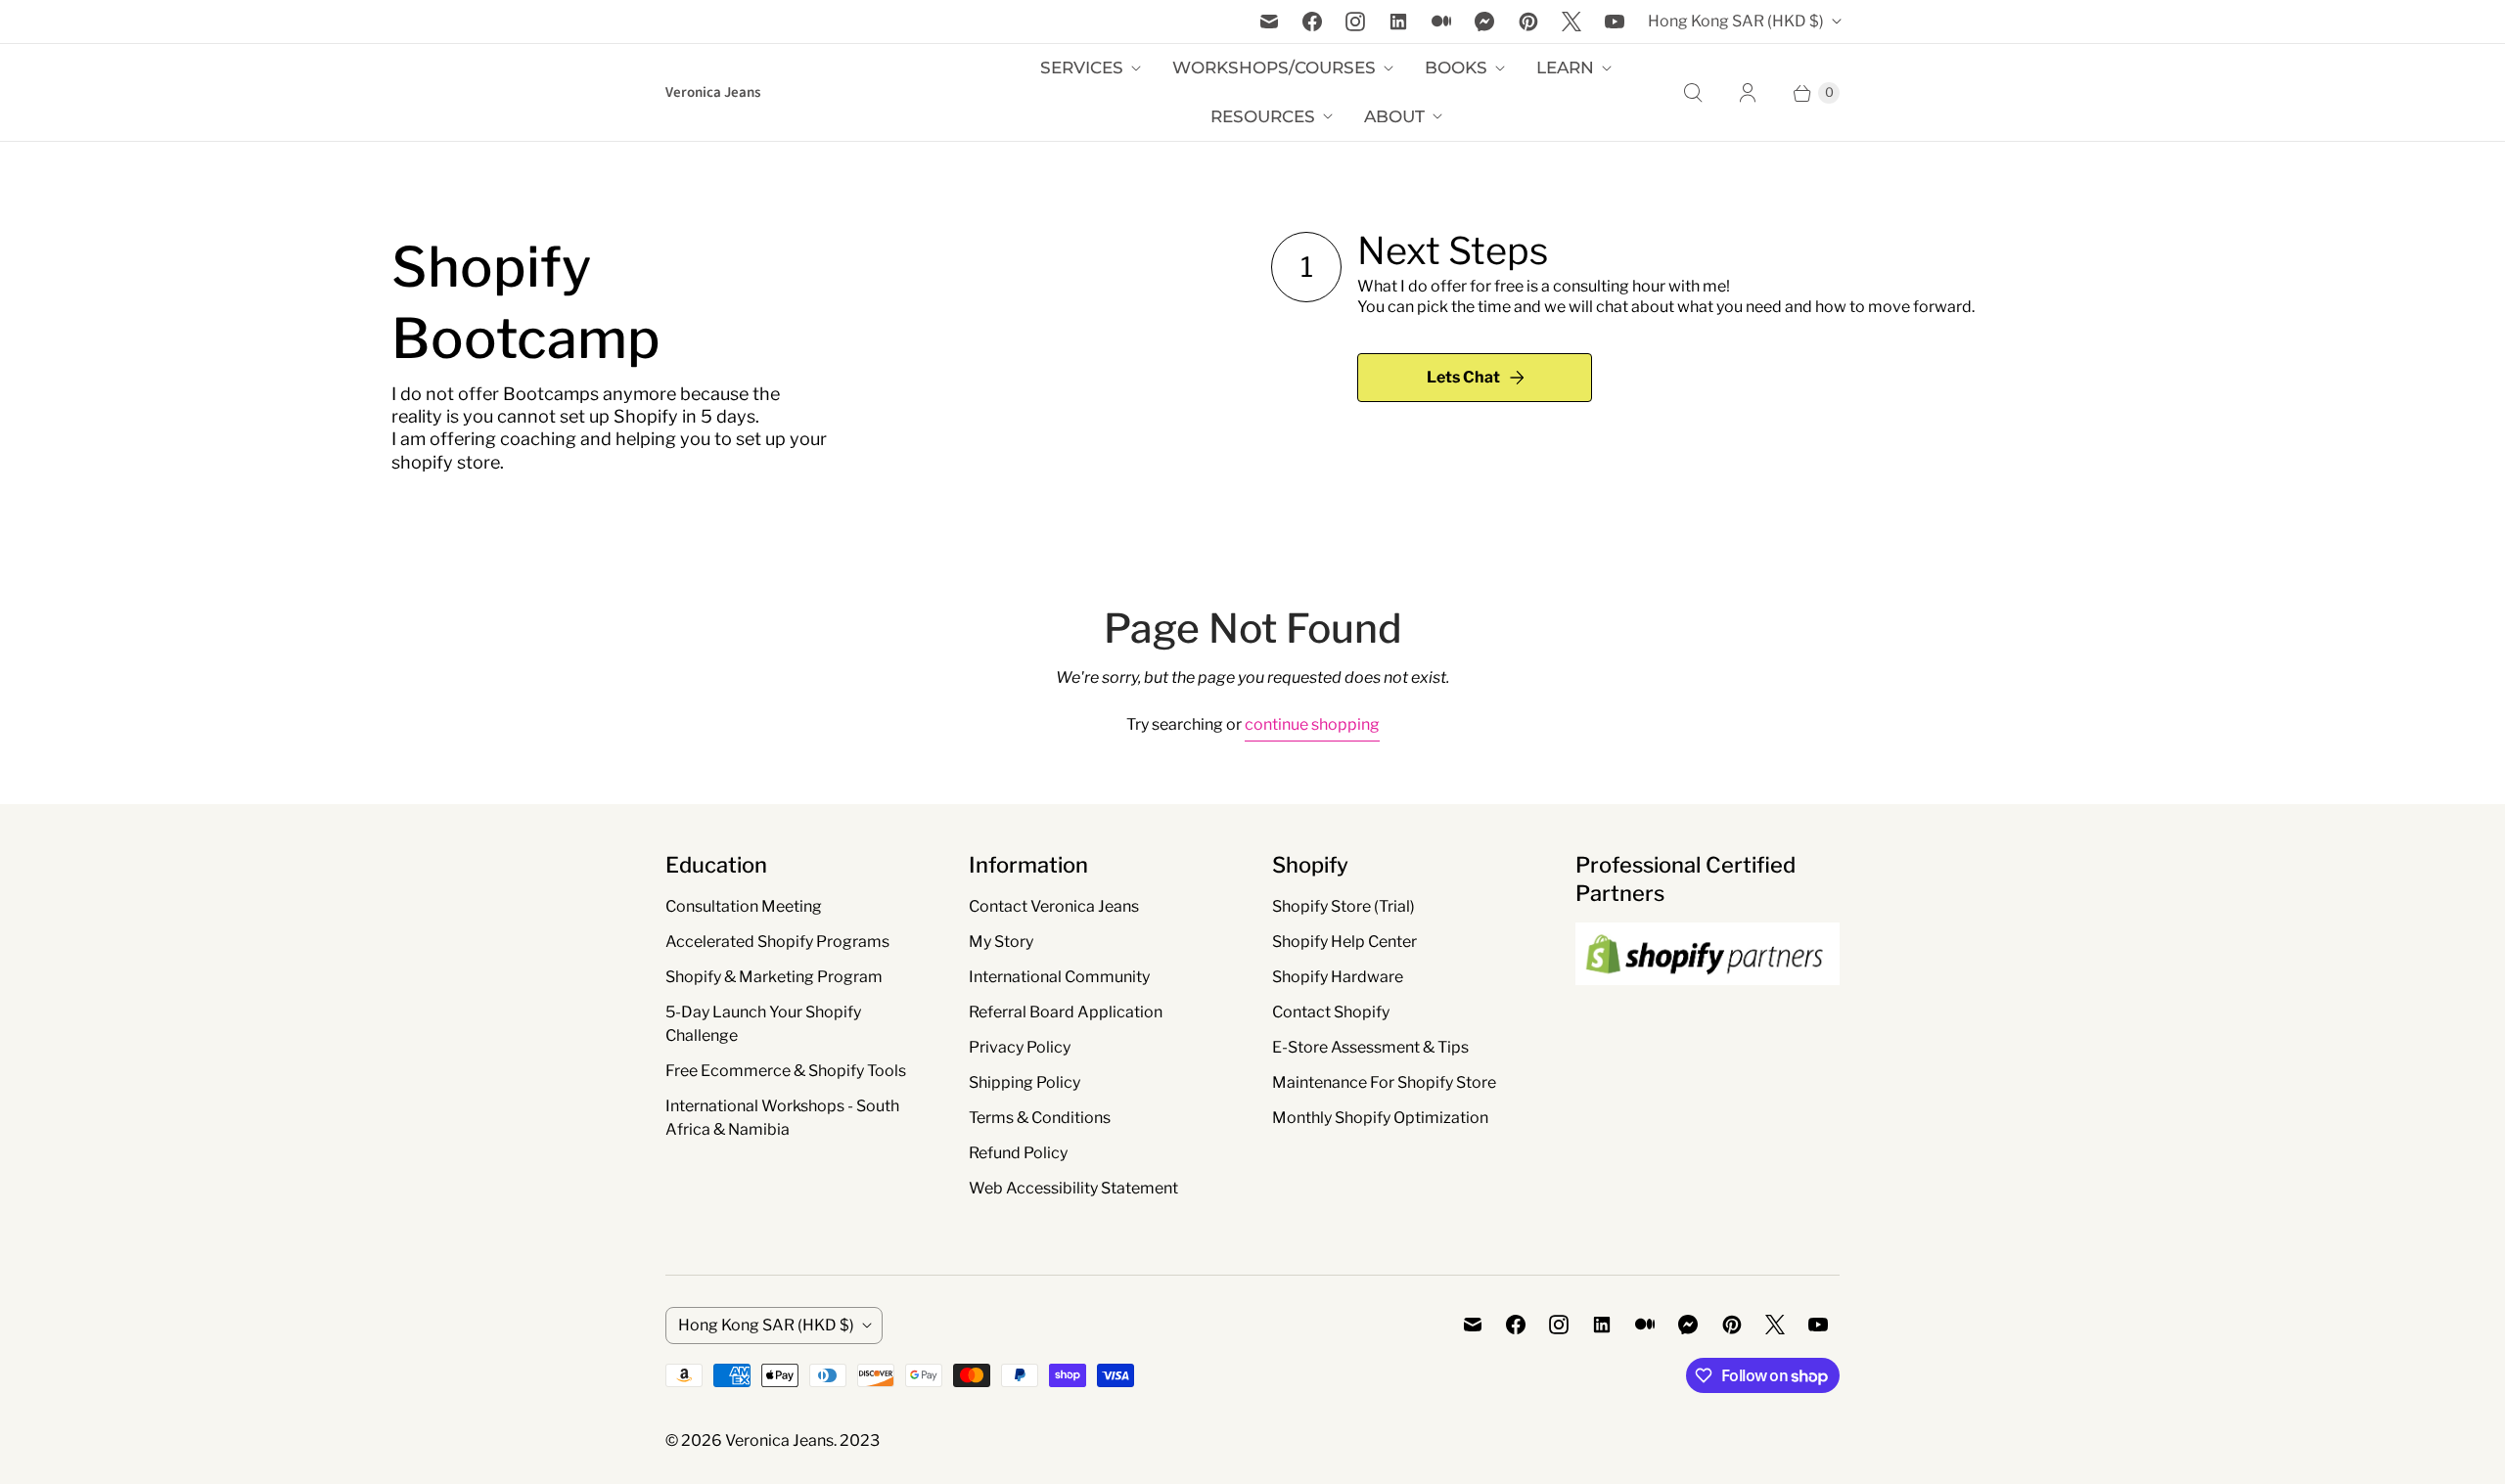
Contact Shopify (1331, 1012)
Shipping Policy (1025, 1082)
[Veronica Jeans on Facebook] (1312, 22)
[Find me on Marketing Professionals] (1708, 1004)
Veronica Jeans (779, 1440)
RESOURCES (1263, 116)
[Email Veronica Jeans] (1269, 22)
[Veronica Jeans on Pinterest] (1528, 22)
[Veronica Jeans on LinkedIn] (1398, 22)
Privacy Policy (1020, 1047)
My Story (1001, 942)
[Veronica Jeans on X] (1571, 22)
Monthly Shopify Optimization (1380, 1118)
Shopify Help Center (1344, 942)
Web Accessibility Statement (1073, 1188)
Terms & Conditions (1040, 1118)
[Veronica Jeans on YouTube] (1615, 22)
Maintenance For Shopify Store (1384, 1082)
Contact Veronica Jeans (1054, 906)
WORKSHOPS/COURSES (1274, 67)
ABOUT (1394, 116)
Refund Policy (1018, 1153)
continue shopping (1312, 724)
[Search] (1693, 93)
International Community (1059, 977)
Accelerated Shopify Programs (777, 942)
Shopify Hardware (1338, 977)
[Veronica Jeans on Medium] (1441, 22)
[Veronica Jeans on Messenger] (1485, 22)
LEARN (1565, 67)
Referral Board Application (1066, 1012)
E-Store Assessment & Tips (1370, 1047)
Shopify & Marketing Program (774, 977)
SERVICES (1082, 67)
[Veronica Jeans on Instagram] (1355, 22)
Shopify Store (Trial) (1344, 906)
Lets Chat (1463, 377)
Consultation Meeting (744, 906)
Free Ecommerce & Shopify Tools (786, 1071)
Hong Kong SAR (1736, 21)
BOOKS (1456, 67)
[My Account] (1748, 93)
